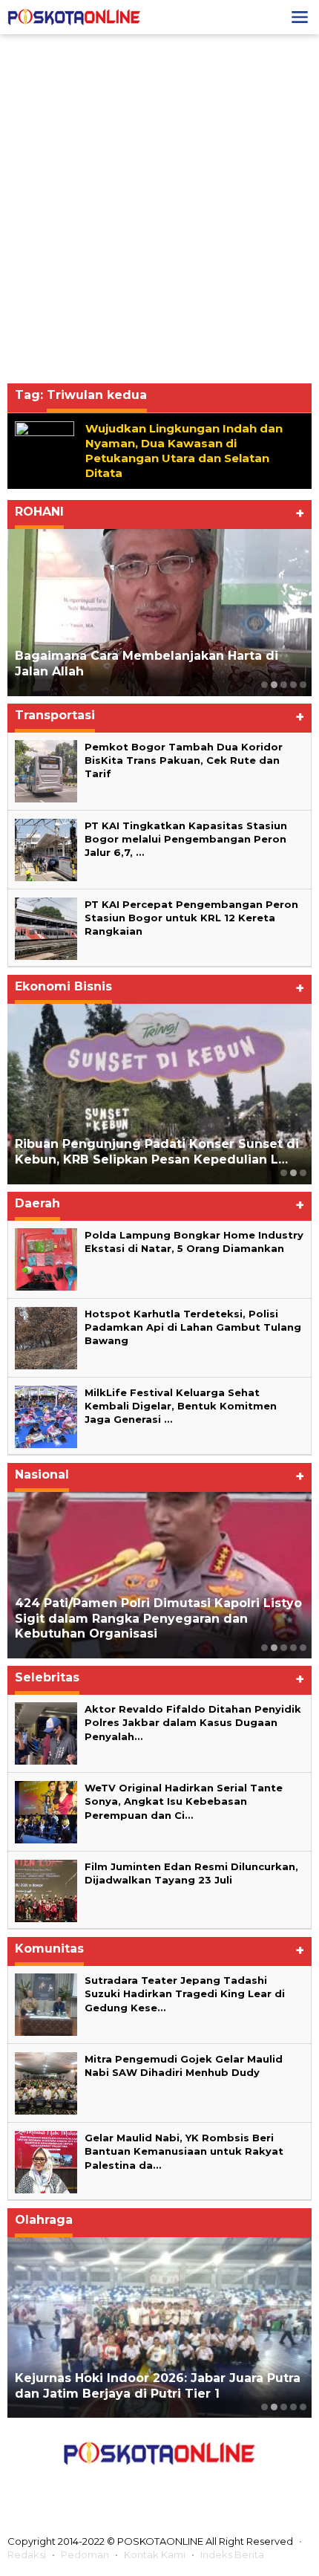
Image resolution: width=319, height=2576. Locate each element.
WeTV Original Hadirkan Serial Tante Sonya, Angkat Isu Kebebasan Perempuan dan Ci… (184, 1801)
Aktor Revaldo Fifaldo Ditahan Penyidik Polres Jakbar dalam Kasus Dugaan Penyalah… (193, 1722)
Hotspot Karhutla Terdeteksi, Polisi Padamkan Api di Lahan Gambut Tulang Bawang (193, 1327)
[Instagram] (159, 2488)
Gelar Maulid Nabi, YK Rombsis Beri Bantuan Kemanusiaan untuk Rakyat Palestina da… (184, 2151)
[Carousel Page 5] (303, 685)
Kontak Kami (155, 2554)
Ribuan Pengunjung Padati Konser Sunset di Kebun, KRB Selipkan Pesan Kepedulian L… (157, 1152)
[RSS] (226, 2488)
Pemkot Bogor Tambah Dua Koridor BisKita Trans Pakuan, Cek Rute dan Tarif (184, 760)
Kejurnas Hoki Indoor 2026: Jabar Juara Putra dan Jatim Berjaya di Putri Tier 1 (158, 2386)
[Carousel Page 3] (284, 685)
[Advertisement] (159, 209)
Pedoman (85, 2554)
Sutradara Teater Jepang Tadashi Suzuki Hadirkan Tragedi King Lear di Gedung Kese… (185, 1993)
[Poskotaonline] (74, 16)
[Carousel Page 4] (293, 685)
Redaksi (27, 2554)
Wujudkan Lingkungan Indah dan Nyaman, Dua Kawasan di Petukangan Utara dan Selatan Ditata (184, 451)
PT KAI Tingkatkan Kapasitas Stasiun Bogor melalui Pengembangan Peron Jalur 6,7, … (186, 839)
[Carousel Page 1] (264, 685)
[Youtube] (192, 2488)
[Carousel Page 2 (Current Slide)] (274, 685)
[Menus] (300, 17)
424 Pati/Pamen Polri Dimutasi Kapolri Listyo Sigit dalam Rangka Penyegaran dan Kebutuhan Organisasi (158, 1619)
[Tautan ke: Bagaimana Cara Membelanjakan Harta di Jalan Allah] (159, 612)
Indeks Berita (232, 2554)
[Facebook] (93, 2488)
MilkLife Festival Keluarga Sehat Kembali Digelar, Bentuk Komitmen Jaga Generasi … (181, 1406)
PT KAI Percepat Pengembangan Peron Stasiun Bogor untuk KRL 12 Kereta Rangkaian (191, 918)
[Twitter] (126, 2488)
